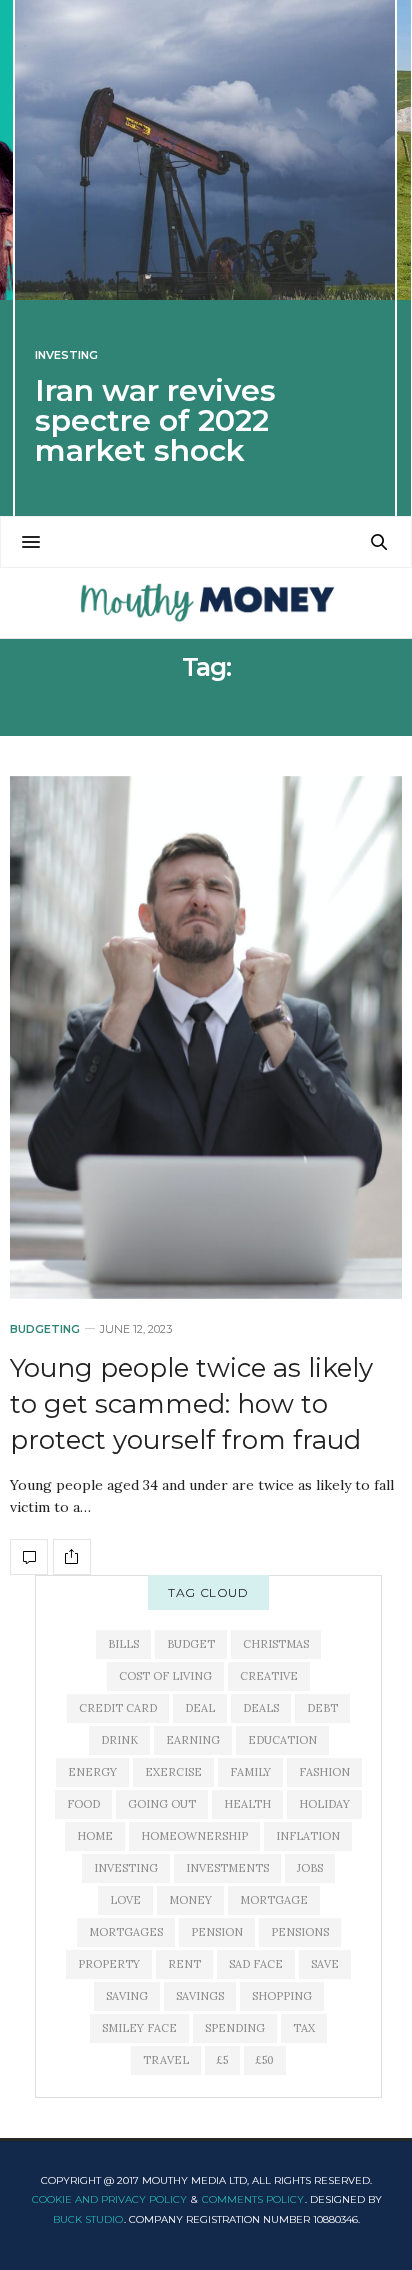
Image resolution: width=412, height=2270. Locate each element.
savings (200, 1996)
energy (92, 1772)
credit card (118, 1708)
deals (261, 1708)
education (282, 1740)
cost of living (165, 1676)
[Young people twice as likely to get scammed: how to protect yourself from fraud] (206, 1037)
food (83, 1804)
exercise (173, 1772)
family (250, 1772)
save (325, 1964)
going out (162, 1804)
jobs (310, 1868)
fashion (324, 1772)
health (247, 1804)
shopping (282, 1996)
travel (166, 2060)
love (125, 1900)
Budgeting (45, 1329)
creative (269, 1676)
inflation (308, 1836)
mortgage (274, 1900)
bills (123, 1644)
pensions (300, 1932)
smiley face (139, 2028)
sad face (256, 1964)
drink (119, 1740)
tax (304, 2028)
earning (193, 1740)
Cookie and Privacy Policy (109, 2199)
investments (227, 1868)
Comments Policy (253, 2199)
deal (200, 1708)
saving (127, 1996)
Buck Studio (88, 2219)
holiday (324, 1804)
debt (322, 1708)
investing (126, 1868)
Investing (66, 355)
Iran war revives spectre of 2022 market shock (155, 420)
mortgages (126, 1932)
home (95, 1836)
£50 (265, 2060)
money (190, 1900)
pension (217, 1932)
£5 (222, 2060)
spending (235, 2028)
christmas (276, 1644)
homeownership (194, 1836)
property (109, 1964)
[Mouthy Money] (205, 603)
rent (184, 1964)
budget (191, 1644)
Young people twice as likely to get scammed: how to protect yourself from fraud (191, 1404)
